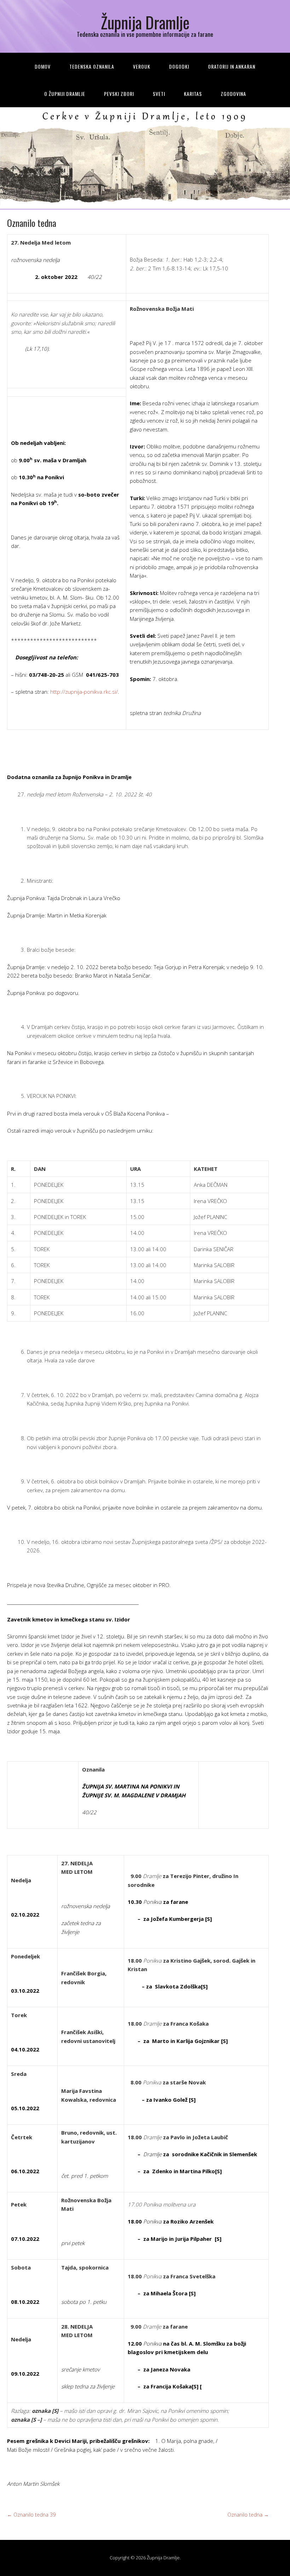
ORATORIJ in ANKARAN (232, 66)
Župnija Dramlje (145, 22)
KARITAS (193, 94)
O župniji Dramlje (65, 94)
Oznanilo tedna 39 (31, 2515)
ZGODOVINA (233, 94)
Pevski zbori (119, 94)
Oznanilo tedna (248, 2515)
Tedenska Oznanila (92, 66)
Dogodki (179, 66)
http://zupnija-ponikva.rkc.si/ (84, 692)
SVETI (159, 94)
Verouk (142, 66)
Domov (43, 66)
